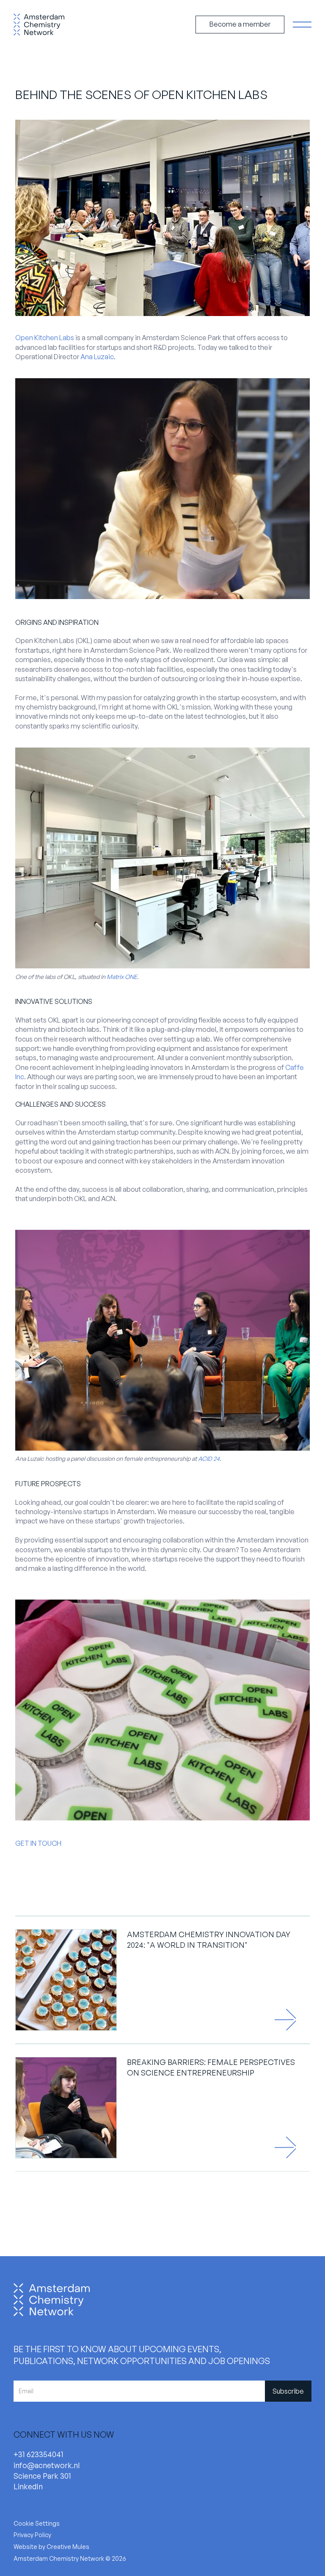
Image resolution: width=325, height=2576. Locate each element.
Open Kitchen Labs (45, 338)
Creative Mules (68, 2547)
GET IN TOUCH (38, 1843)
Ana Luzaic (97, 357)
